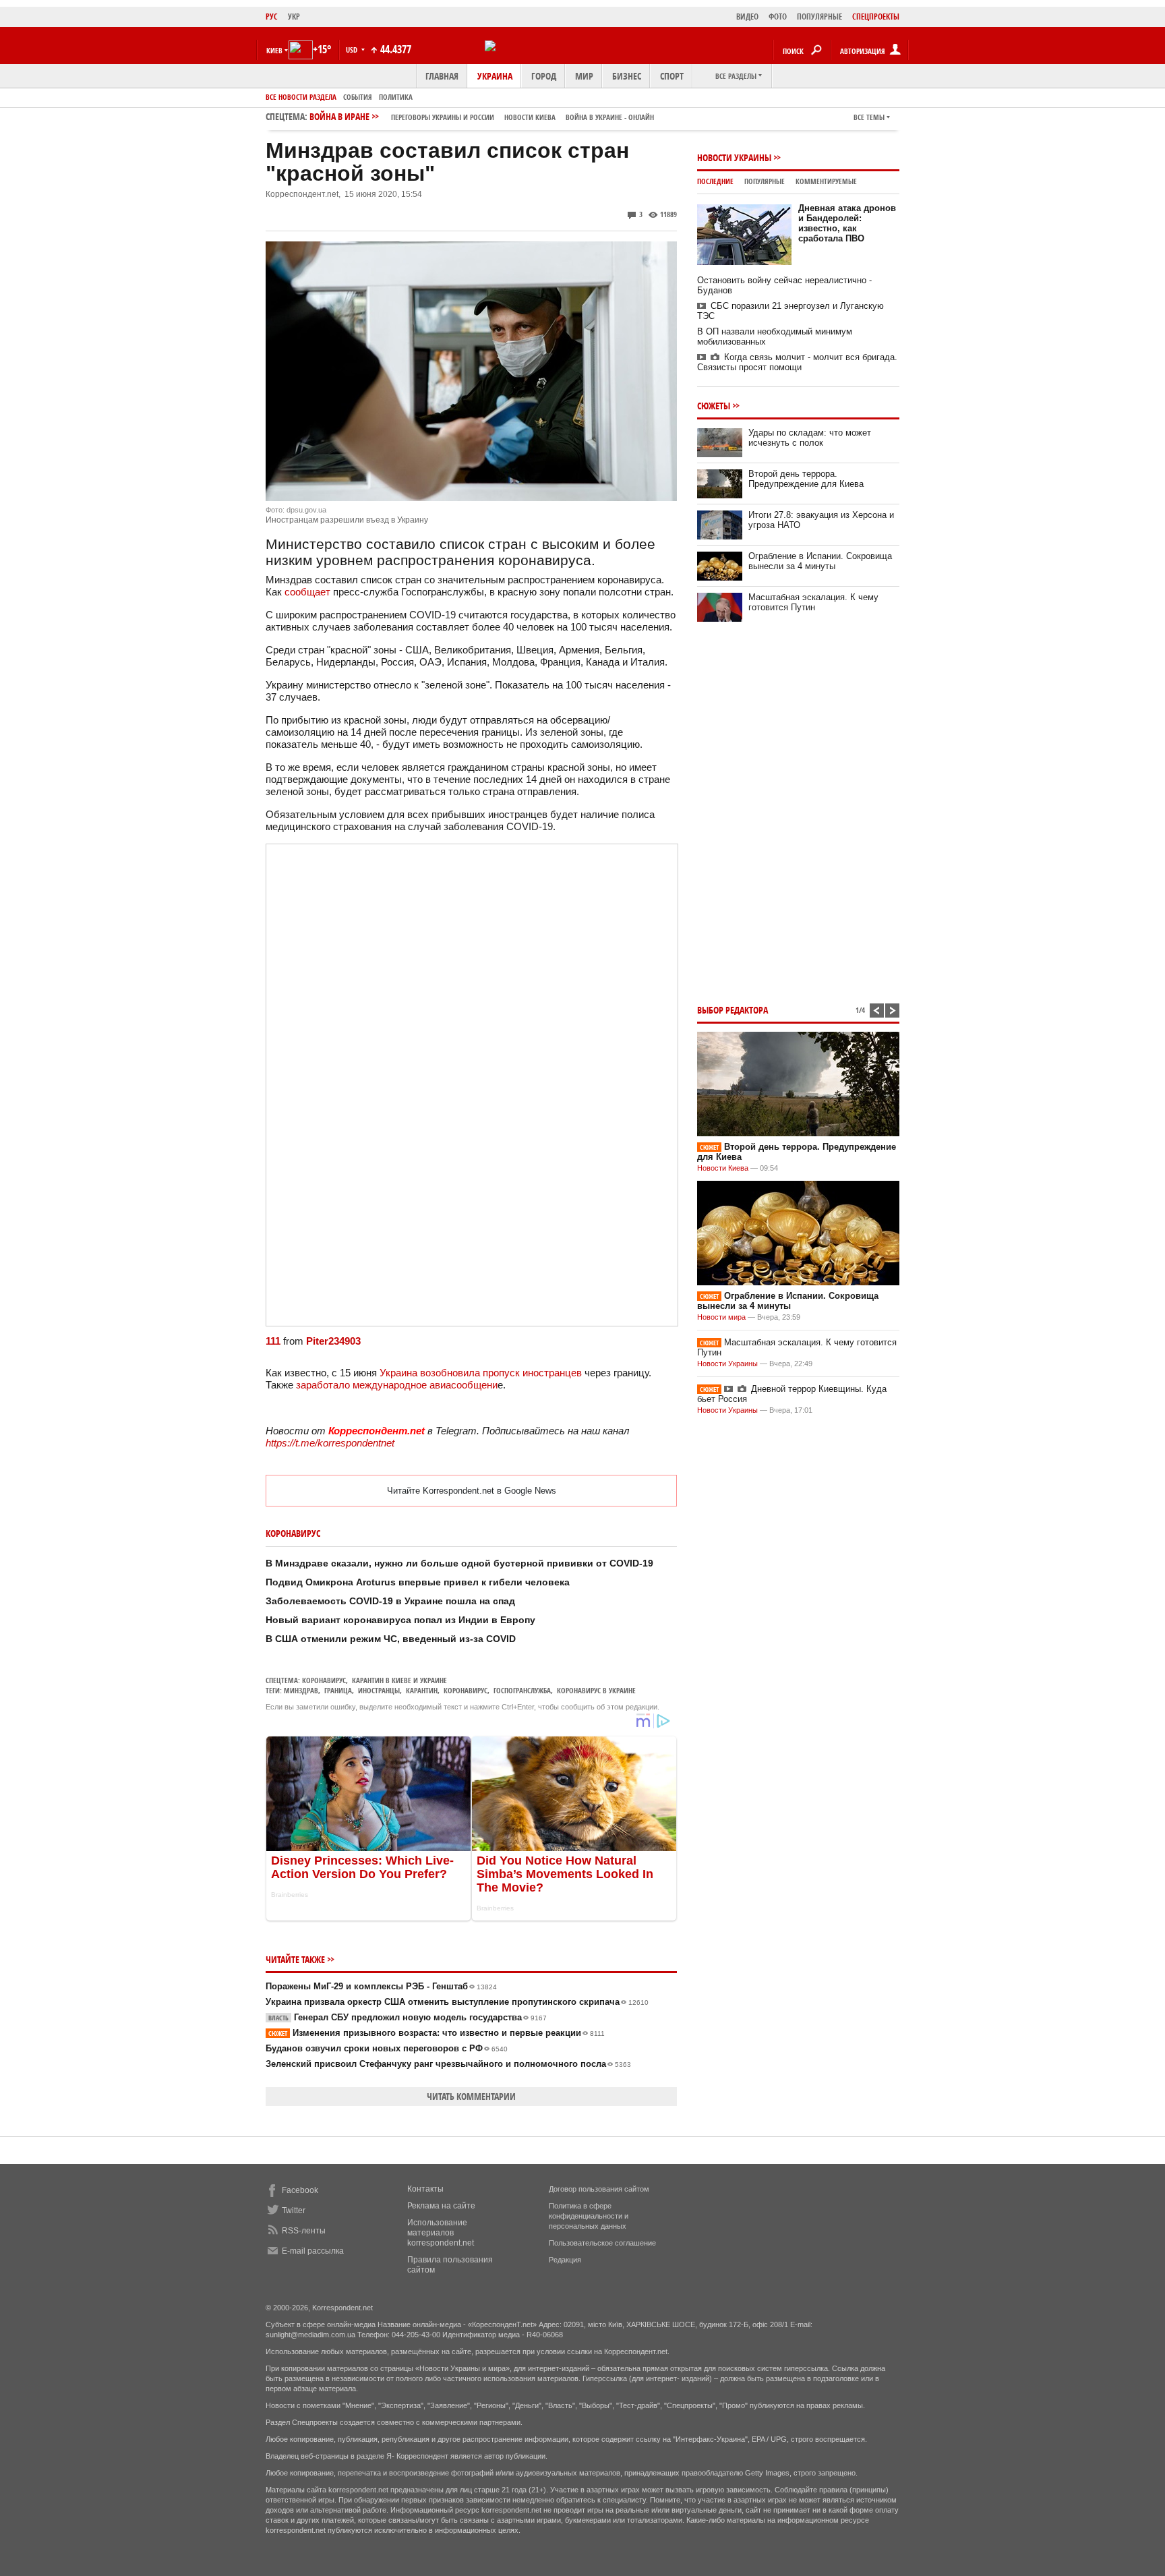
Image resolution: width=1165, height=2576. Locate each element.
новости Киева (530, 117)
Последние (715, 181)
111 (273, 1341)
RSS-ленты (304, 2231)
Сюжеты (714, 406)
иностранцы (379, 1690)
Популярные (765, 181)
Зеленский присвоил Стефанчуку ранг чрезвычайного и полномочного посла (448, 2064)
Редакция (565, 2260)
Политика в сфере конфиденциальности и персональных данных (589, 2216)
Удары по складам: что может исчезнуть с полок (810, 438)
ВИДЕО (747, 17)
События (358, 97)
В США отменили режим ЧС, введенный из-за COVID (391, 1639)
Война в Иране (482, 116)
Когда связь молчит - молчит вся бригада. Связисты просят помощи (797, 362)
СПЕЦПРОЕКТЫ (876, 17)
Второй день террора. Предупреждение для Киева (806, 479)
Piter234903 (333, 1341)
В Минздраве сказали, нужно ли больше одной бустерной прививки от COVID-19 (459, 1563)
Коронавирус (324, 1680)
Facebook (300, 2190)
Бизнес (627, 76)
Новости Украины (734, 157)
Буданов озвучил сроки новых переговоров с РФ (387, 2048)
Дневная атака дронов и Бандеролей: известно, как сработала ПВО (847, 223)
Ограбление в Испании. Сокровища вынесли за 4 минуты (820, 561)
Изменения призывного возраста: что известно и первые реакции (437, 2033)
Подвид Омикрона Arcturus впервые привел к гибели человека (418, 1582)
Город (544, 76)
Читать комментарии (471, 2096)
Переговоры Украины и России (443, 117)
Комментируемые (826, 181)
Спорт (672, 76)
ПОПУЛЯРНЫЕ (819, 17)
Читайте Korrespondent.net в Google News (472, 1491)
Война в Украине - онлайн (610, 117)
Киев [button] (274, 50)
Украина (495, 76)
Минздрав (301, 1690)
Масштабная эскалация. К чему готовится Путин (813, 602)
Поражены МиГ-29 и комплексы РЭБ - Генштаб (381, 1986)
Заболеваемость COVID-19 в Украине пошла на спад (390, 1601)
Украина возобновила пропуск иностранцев (481, 1373)
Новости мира (721, 1317)
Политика (396, 97)
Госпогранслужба (522, 1690)
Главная (442, 76)
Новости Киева (723, 1168)
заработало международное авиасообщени (397, 1385)
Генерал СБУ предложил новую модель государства (408, 2017)
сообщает (307, 592)
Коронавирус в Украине (596, 1690)
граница (338, 1690)
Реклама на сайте (441, 2206)
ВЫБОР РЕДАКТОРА (733, 1010)
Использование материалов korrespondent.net (441, 2233)
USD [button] (353, 50)
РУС (272, 17)
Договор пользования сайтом (599, 2189)
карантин (422, 1690)
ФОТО (778, 17)
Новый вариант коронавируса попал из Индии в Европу (400, 1620)
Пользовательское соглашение (602, 2243)
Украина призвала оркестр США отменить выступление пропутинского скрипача (457, 2002)
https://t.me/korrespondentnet (330, 1443)
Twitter (294, 2211)
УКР (294, 17)
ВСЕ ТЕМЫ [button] (869, 117)
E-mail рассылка (313, 2251)
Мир (584, 76)
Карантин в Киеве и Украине (399, 1680)
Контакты (425, 2189)
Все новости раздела (301, 97)
